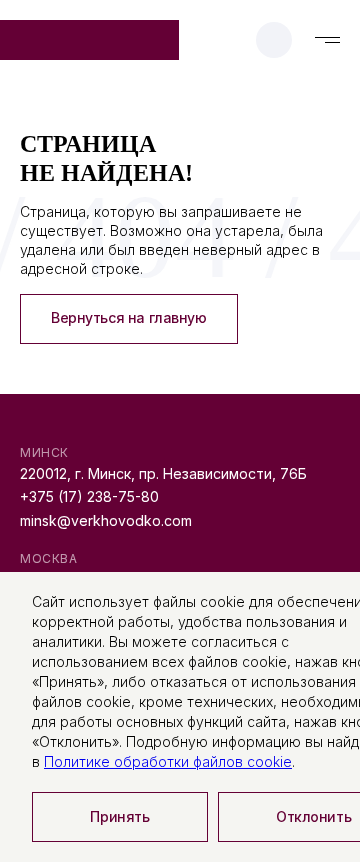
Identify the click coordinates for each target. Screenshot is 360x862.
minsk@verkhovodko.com (106, 520)
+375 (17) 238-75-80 (89, 496)
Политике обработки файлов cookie (168, 761)
